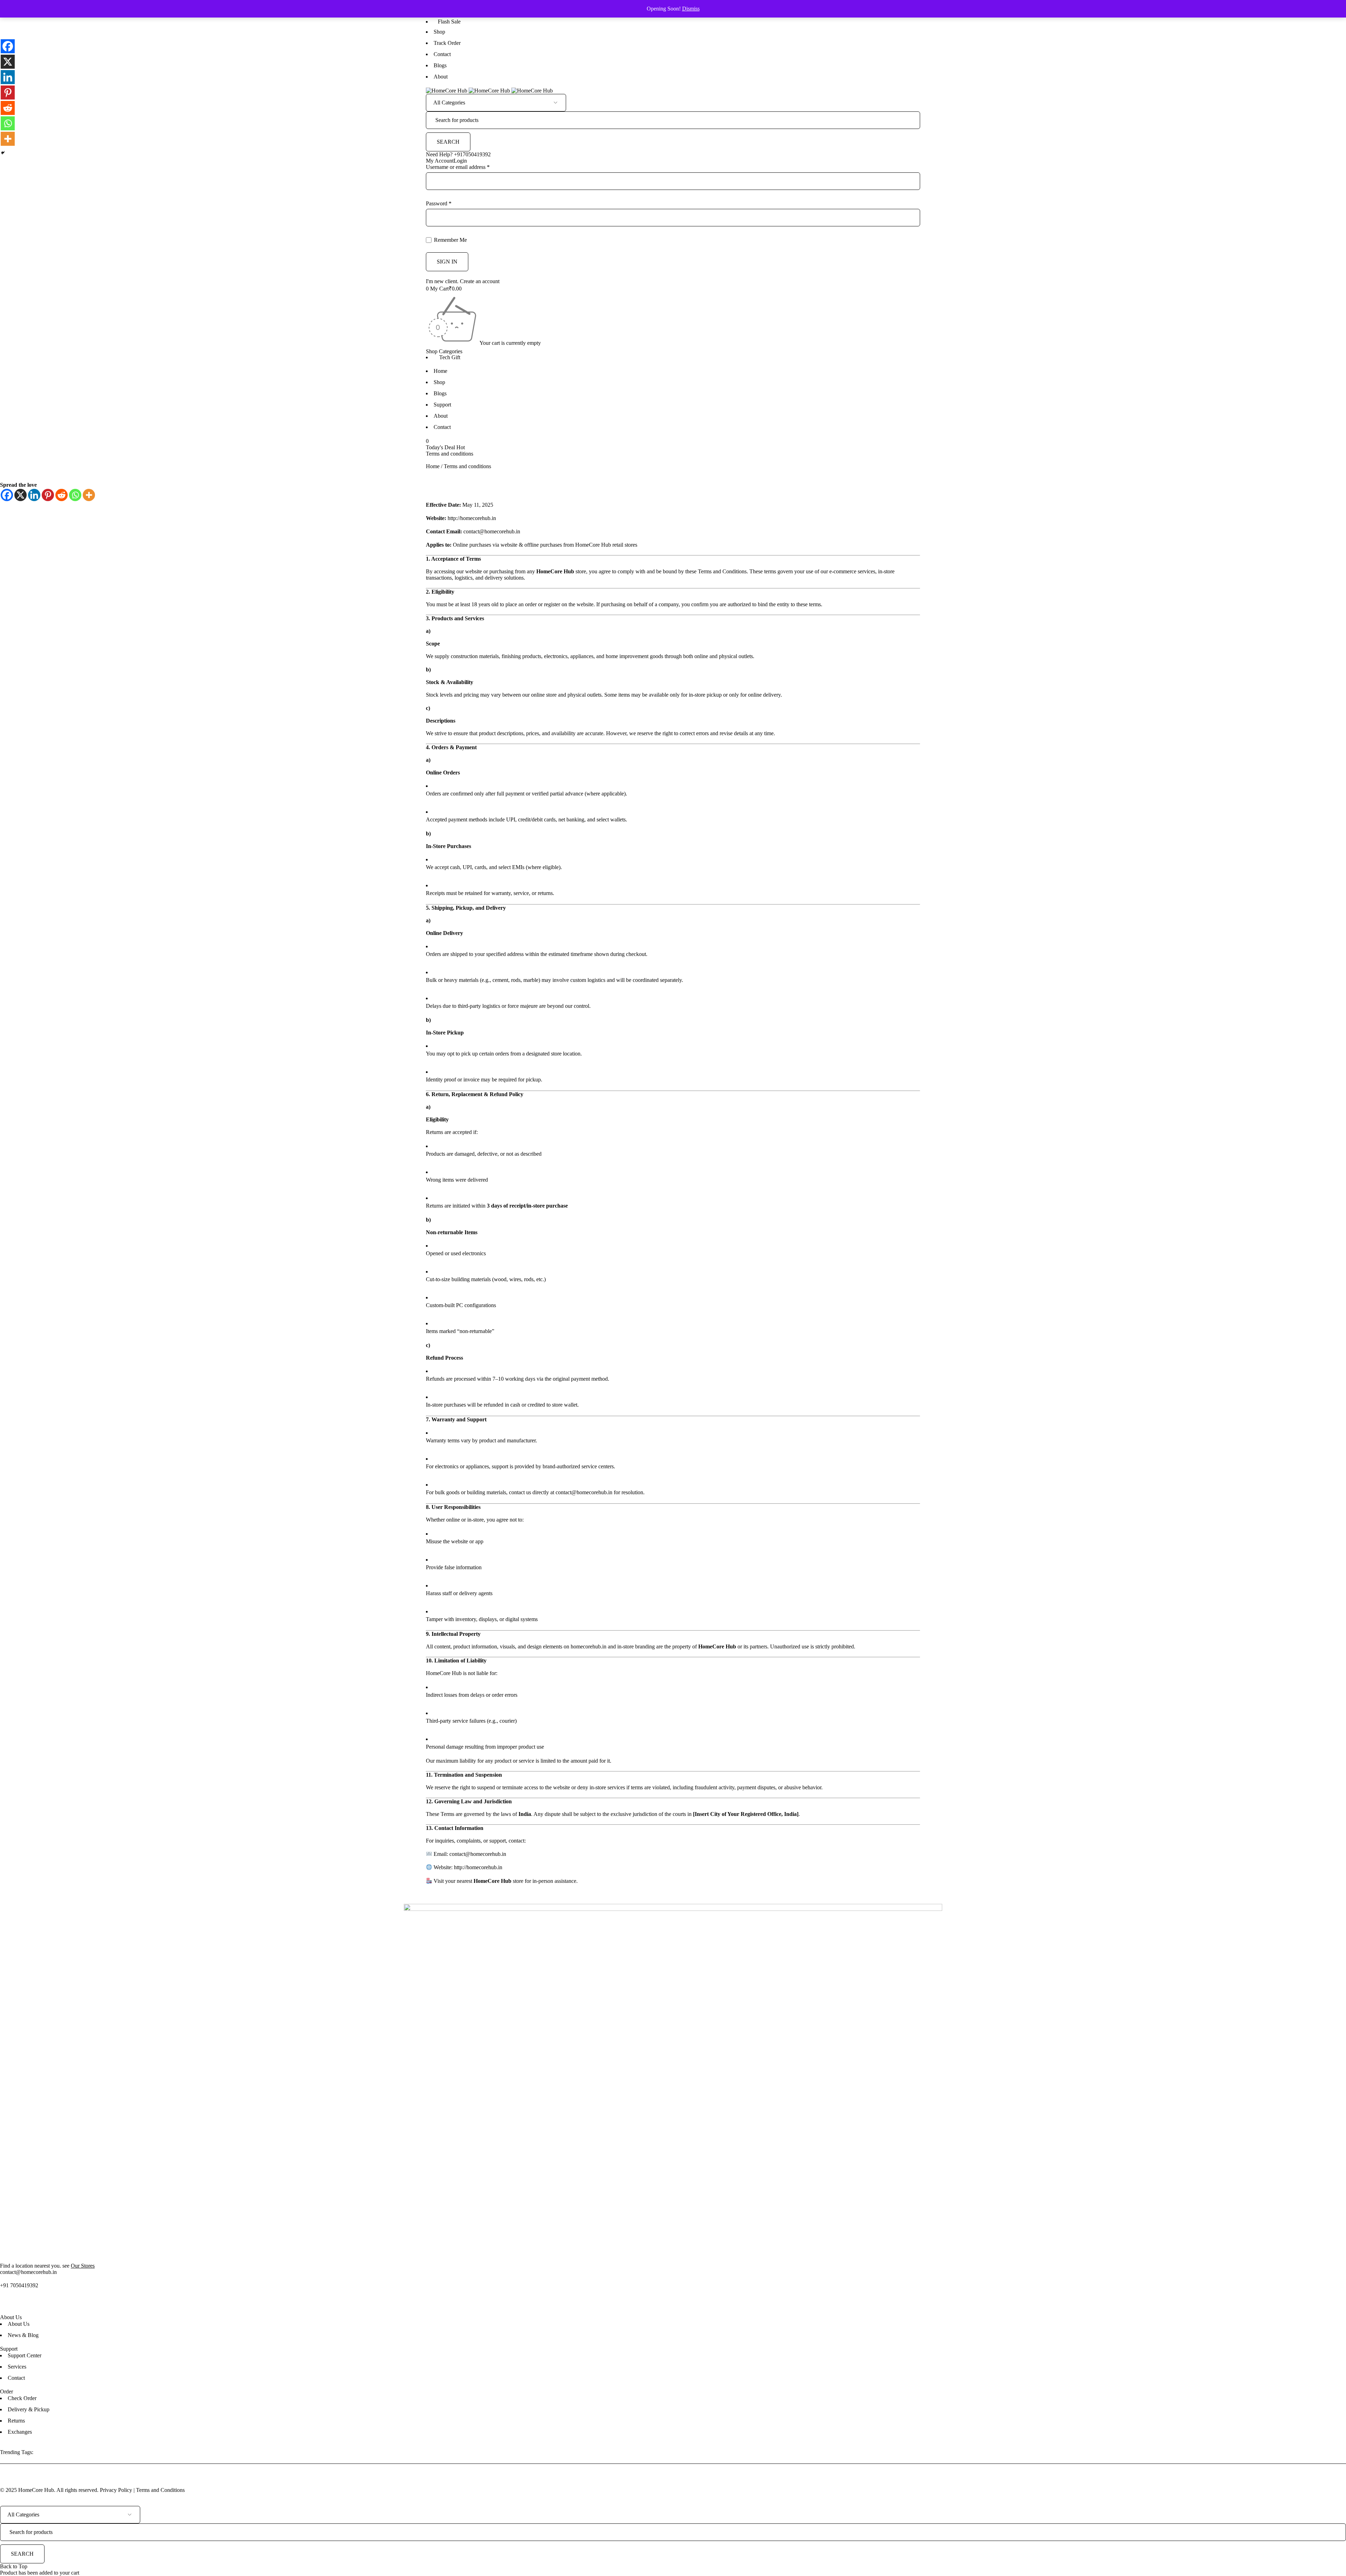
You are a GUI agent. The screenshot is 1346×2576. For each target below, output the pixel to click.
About (441, 77)
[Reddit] (62, 495)
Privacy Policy (116, 2490)
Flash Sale (449, 22)
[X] (21, 495)
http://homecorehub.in (472, 518)
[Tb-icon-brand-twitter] (47, 2304)
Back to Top (14, 2566)
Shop (439, 32)
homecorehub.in (589, 1646)
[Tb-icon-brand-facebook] (9, 2304)
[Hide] (3, 153)
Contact (442, 54)
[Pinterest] (48, 495)
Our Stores (83, 2266)
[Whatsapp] (75, 495)
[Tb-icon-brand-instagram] (66, 2304)
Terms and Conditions (160, 2490)
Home (433, 466)
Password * (439, 203)
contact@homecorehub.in (492, 531)
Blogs (440, 65)
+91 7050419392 (19, 2285)
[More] (89, 495)
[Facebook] (7, 495)
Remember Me (450, 240)
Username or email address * (458, 167)
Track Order (447, 43)
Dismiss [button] (691, 9)
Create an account (480, 281)
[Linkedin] (34, 495)
